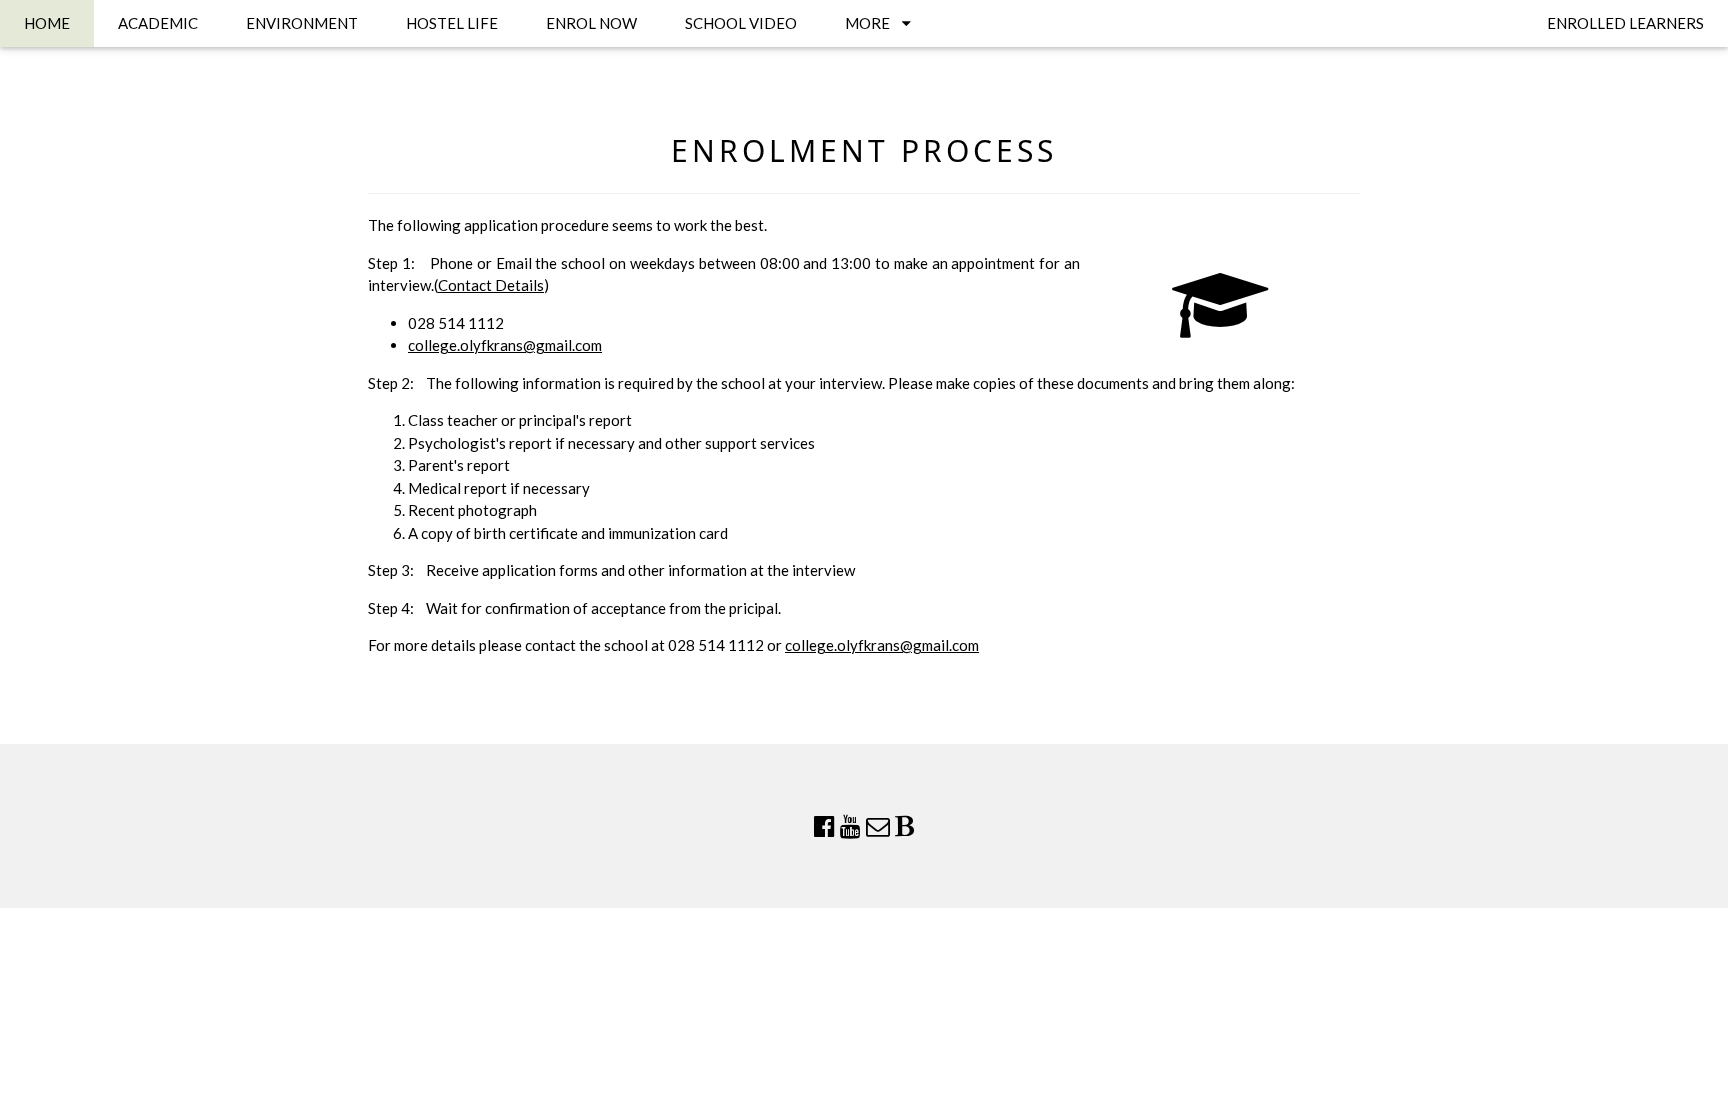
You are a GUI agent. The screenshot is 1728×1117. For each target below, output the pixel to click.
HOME (47, 23)
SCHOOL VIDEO (741, 23)
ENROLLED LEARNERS (1625, 23)
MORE (873, 23)
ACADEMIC (158, 23)
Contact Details (491, 285)
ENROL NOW (591, 23)
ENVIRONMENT (302, 23)
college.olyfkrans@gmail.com (505, 345)
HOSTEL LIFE (452, 23)
